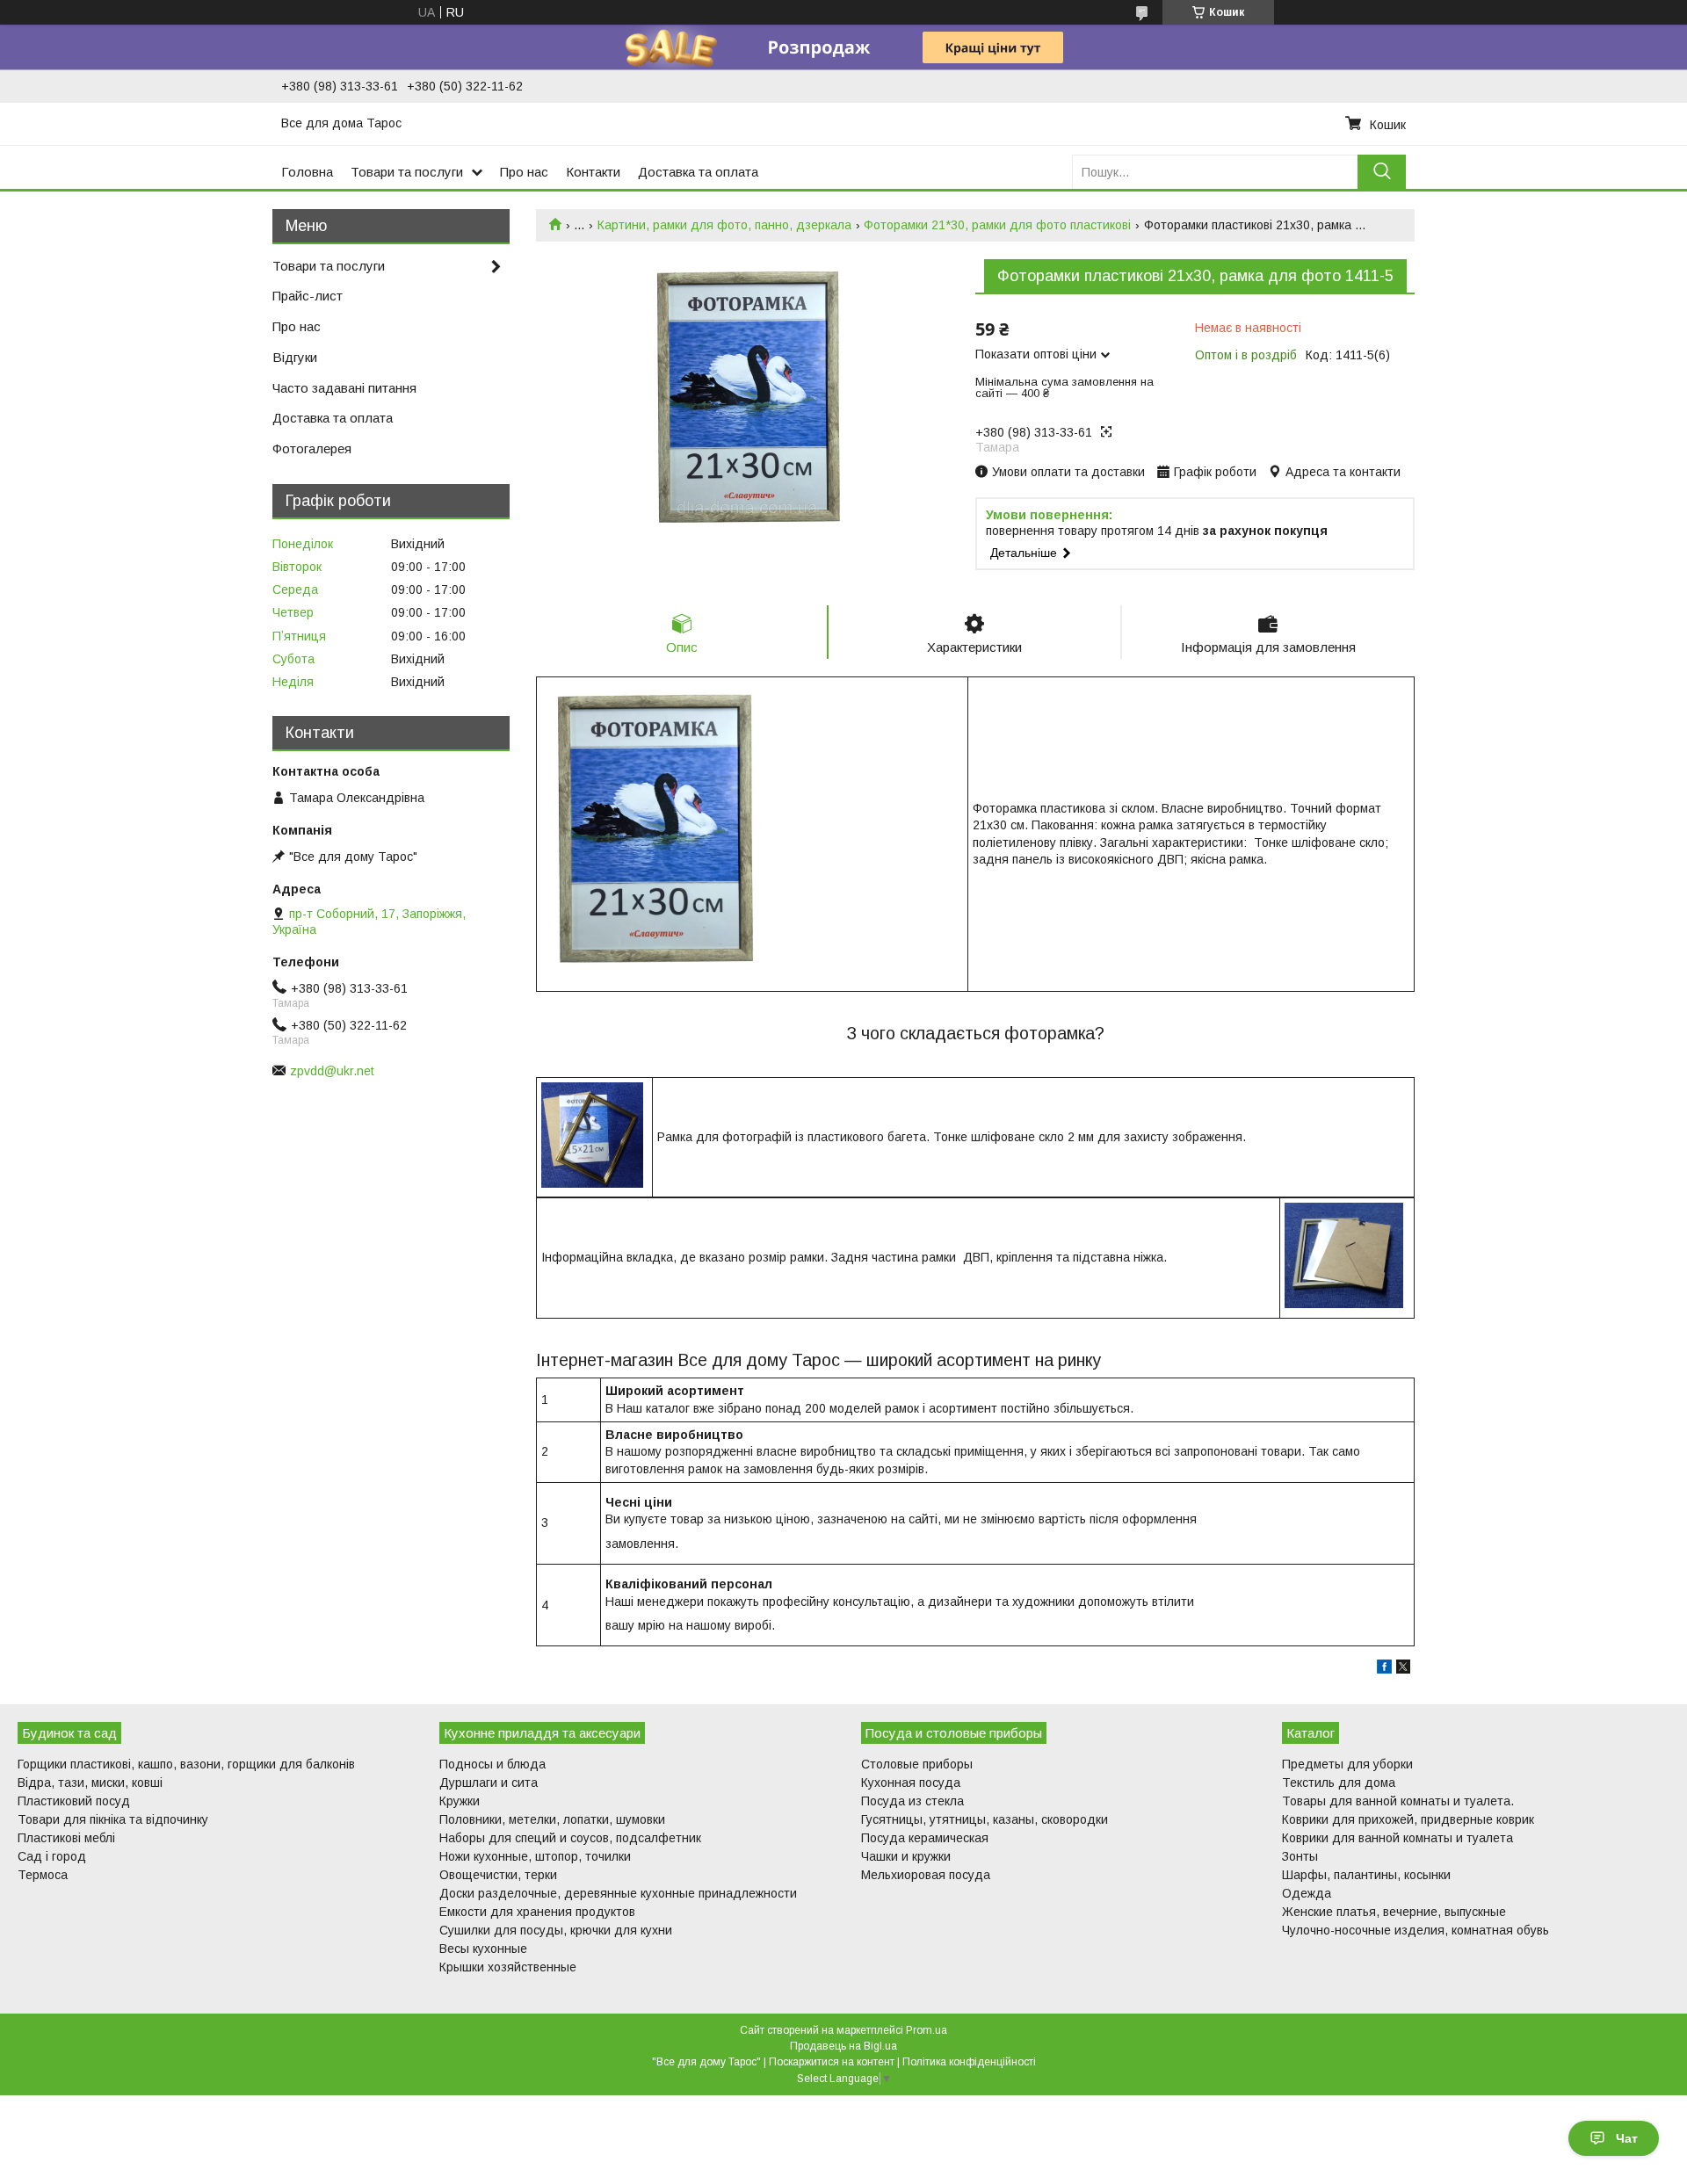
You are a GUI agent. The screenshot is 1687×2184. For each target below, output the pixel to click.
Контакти (593, 172)
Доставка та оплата (698, 172)
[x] (1403, 1669)
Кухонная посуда (911, 1783)
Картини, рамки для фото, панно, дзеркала (724, 225)
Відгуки (295, 357)
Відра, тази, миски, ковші (90, 1783)
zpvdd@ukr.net (332, 1071)
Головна (307, 172)
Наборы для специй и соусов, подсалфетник (570, 1838)
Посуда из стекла (912, 1801)
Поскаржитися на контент (832, 2062)
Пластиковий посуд (74, 1801)
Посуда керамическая (925, 1838)
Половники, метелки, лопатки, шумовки (552, 1819)
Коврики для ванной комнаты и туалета (1397, 1838)
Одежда (1307, 1893)
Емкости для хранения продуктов (537, 1912)
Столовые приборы (917, 1764)
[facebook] (1384, 1669)
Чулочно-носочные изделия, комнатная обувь (1415, 1930)
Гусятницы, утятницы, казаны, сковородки (985, 1819)
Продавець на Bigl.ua (843, 2046)
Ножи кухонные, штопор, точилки (535, 1856)
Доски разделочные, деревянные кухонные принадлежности (618, 1893)
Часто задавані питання (344, 388)
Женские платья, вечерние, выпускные (1394, 1912)
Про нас (524, 172)
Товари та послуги (407, 172)
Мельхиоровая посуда (926, 1875)
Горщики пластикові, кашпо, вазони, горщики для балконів (186, 1764)
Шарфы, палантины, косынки (1366, 1875)
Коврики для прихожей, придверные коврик (1408, 1819)
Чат (1627, 2138)
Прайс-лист (308, 296)
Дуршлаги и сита (489, 1783)
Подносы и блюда (492, 1764)
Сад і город (52, 1856)
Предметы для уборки (1347, 1764)
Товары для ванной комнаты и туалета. (1398, 1801)
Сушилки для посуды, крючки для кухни (556, 1930)
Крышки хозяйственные (508, 1967)
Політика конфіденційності (969, 2062)
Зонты (1300, 1856)
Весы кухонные (483, 1949)
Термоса (43, 1875)
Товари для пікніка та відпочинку (113, 1819)
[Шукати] (1382, 172)
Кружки (460, 1801)
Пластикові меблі (66, 1838)
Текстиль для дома (1339, 1783)
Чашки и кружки (906, 1856)
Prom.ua (927, 2030)
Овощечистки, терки (498, 1875)
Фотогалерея (312, 448)
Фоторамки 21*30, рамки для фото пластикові (997, 225)
